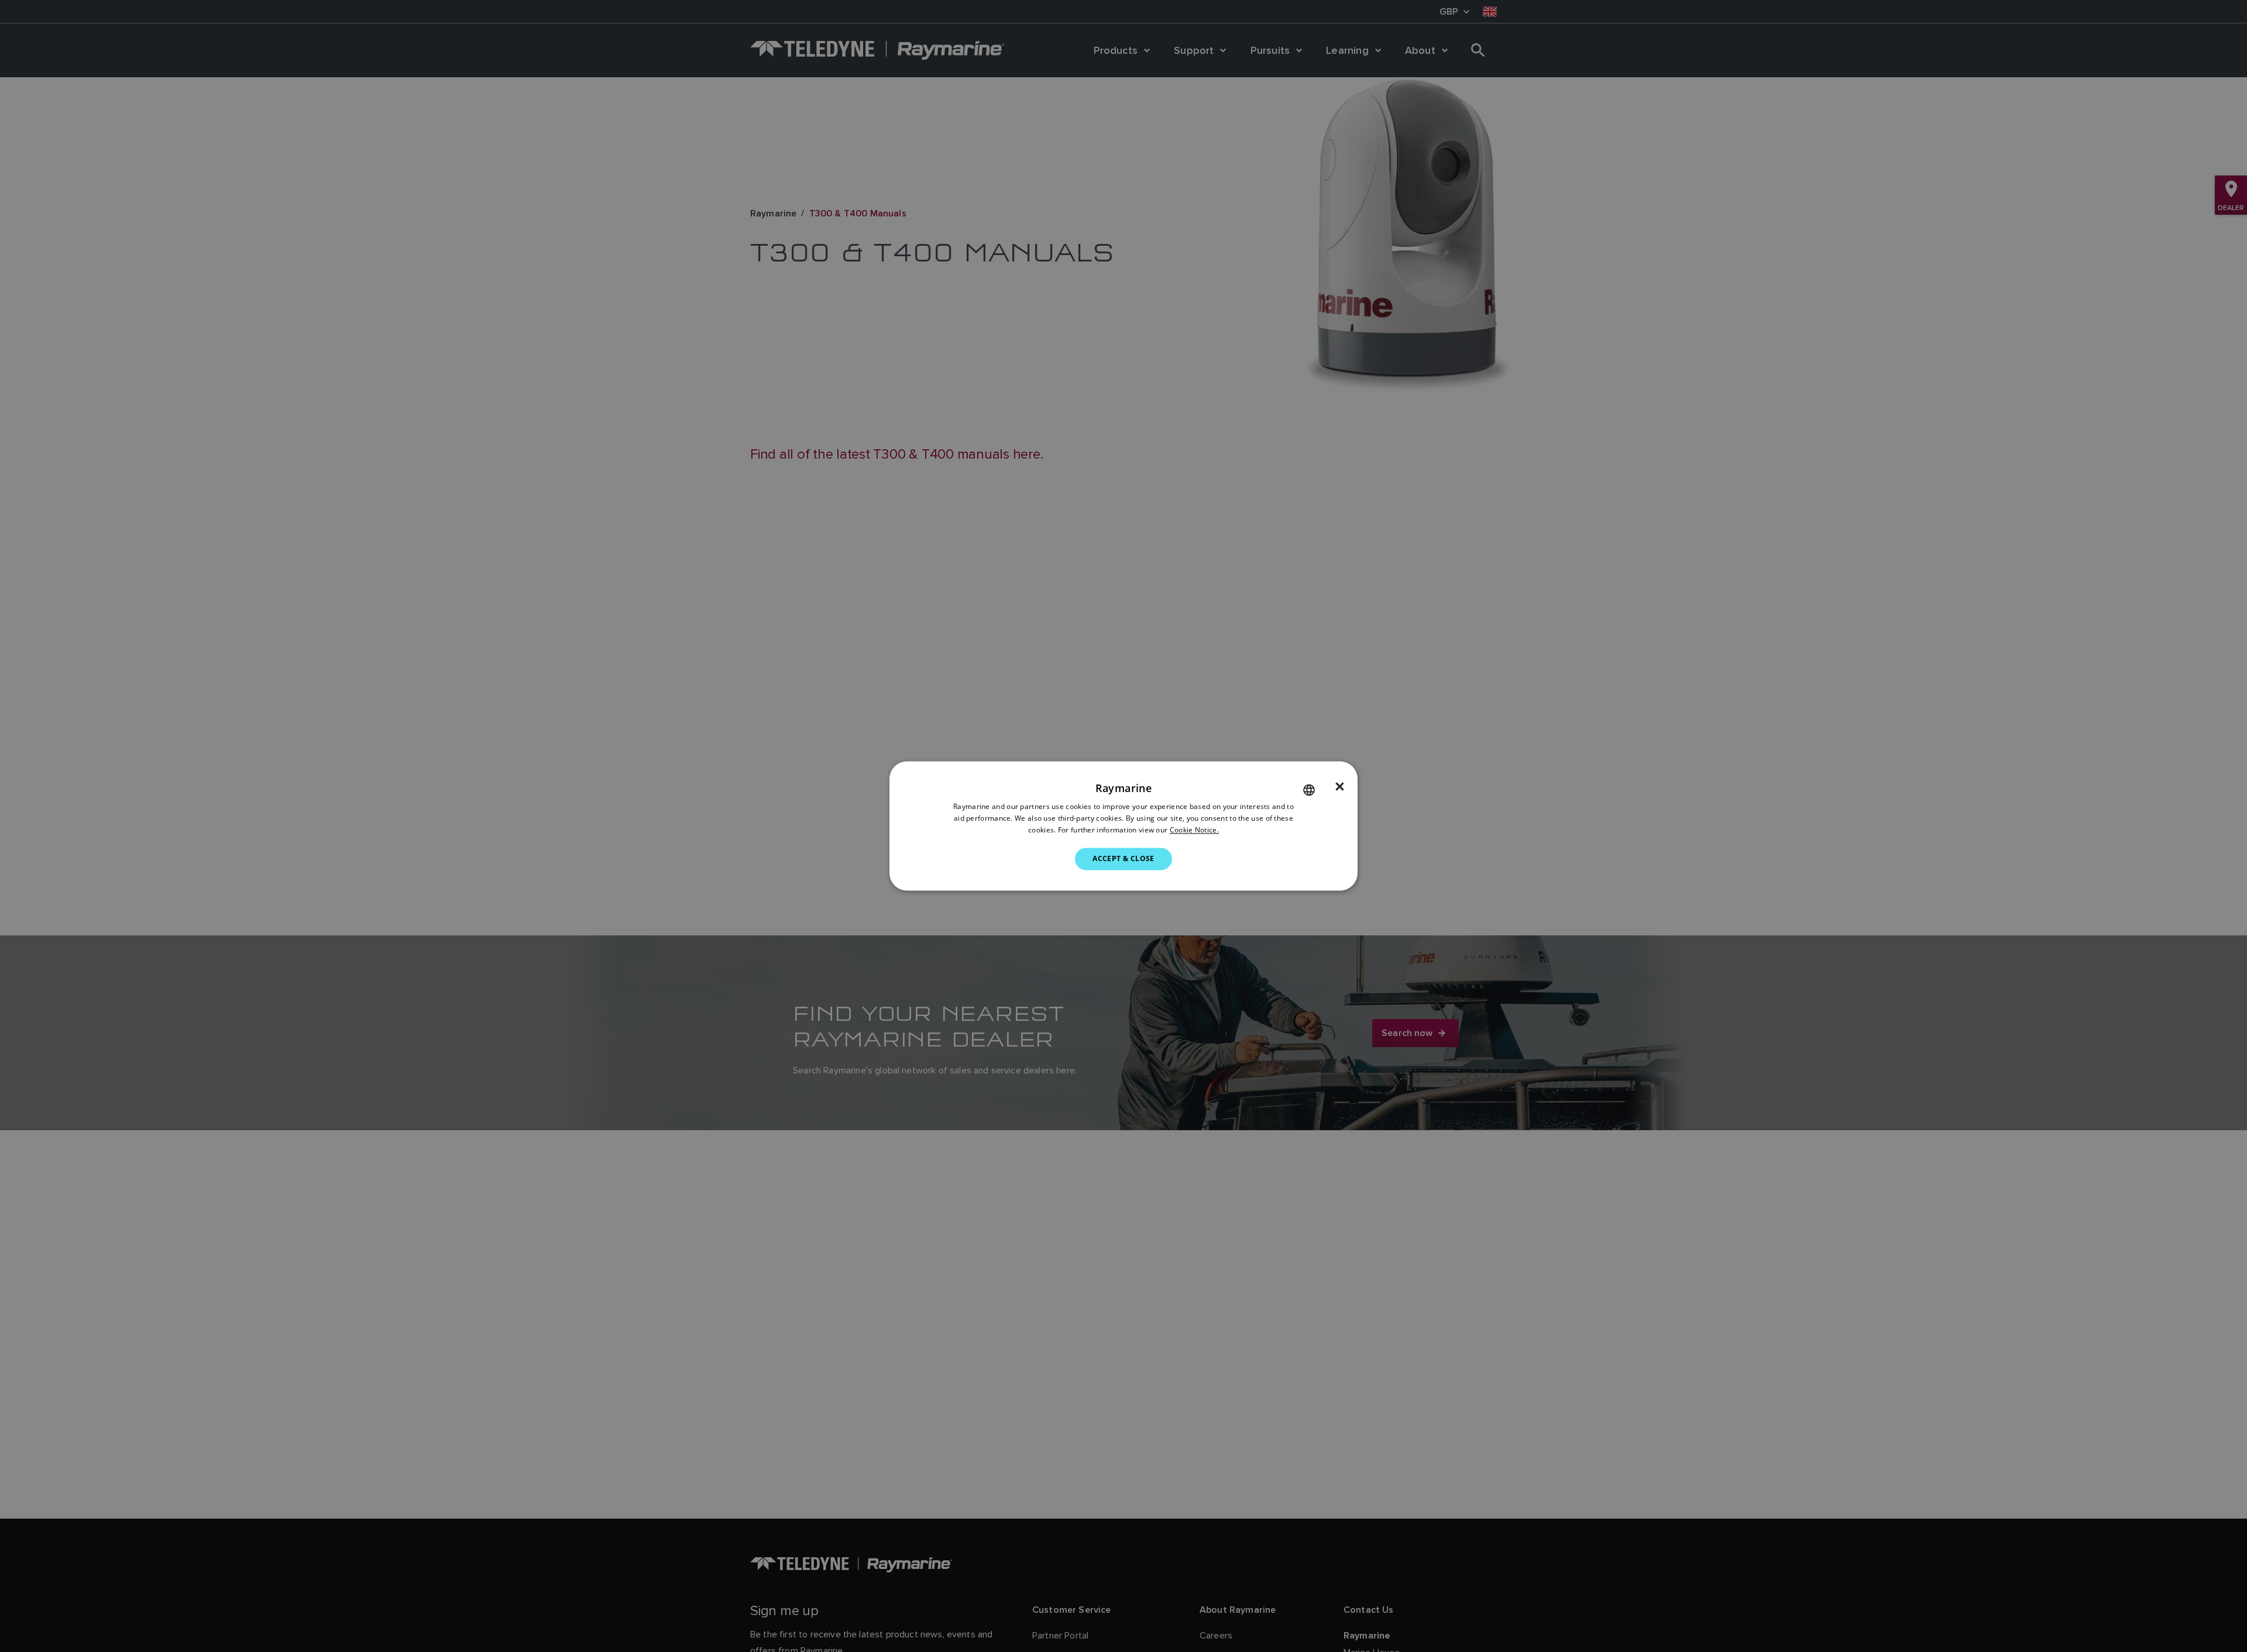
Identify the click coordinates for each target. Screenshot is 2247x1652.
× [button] (1340, 787)
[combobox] (1309, 790)
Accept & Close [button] (1123, 858)
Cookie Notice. (1194, 830)
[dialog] (1123, 826)
